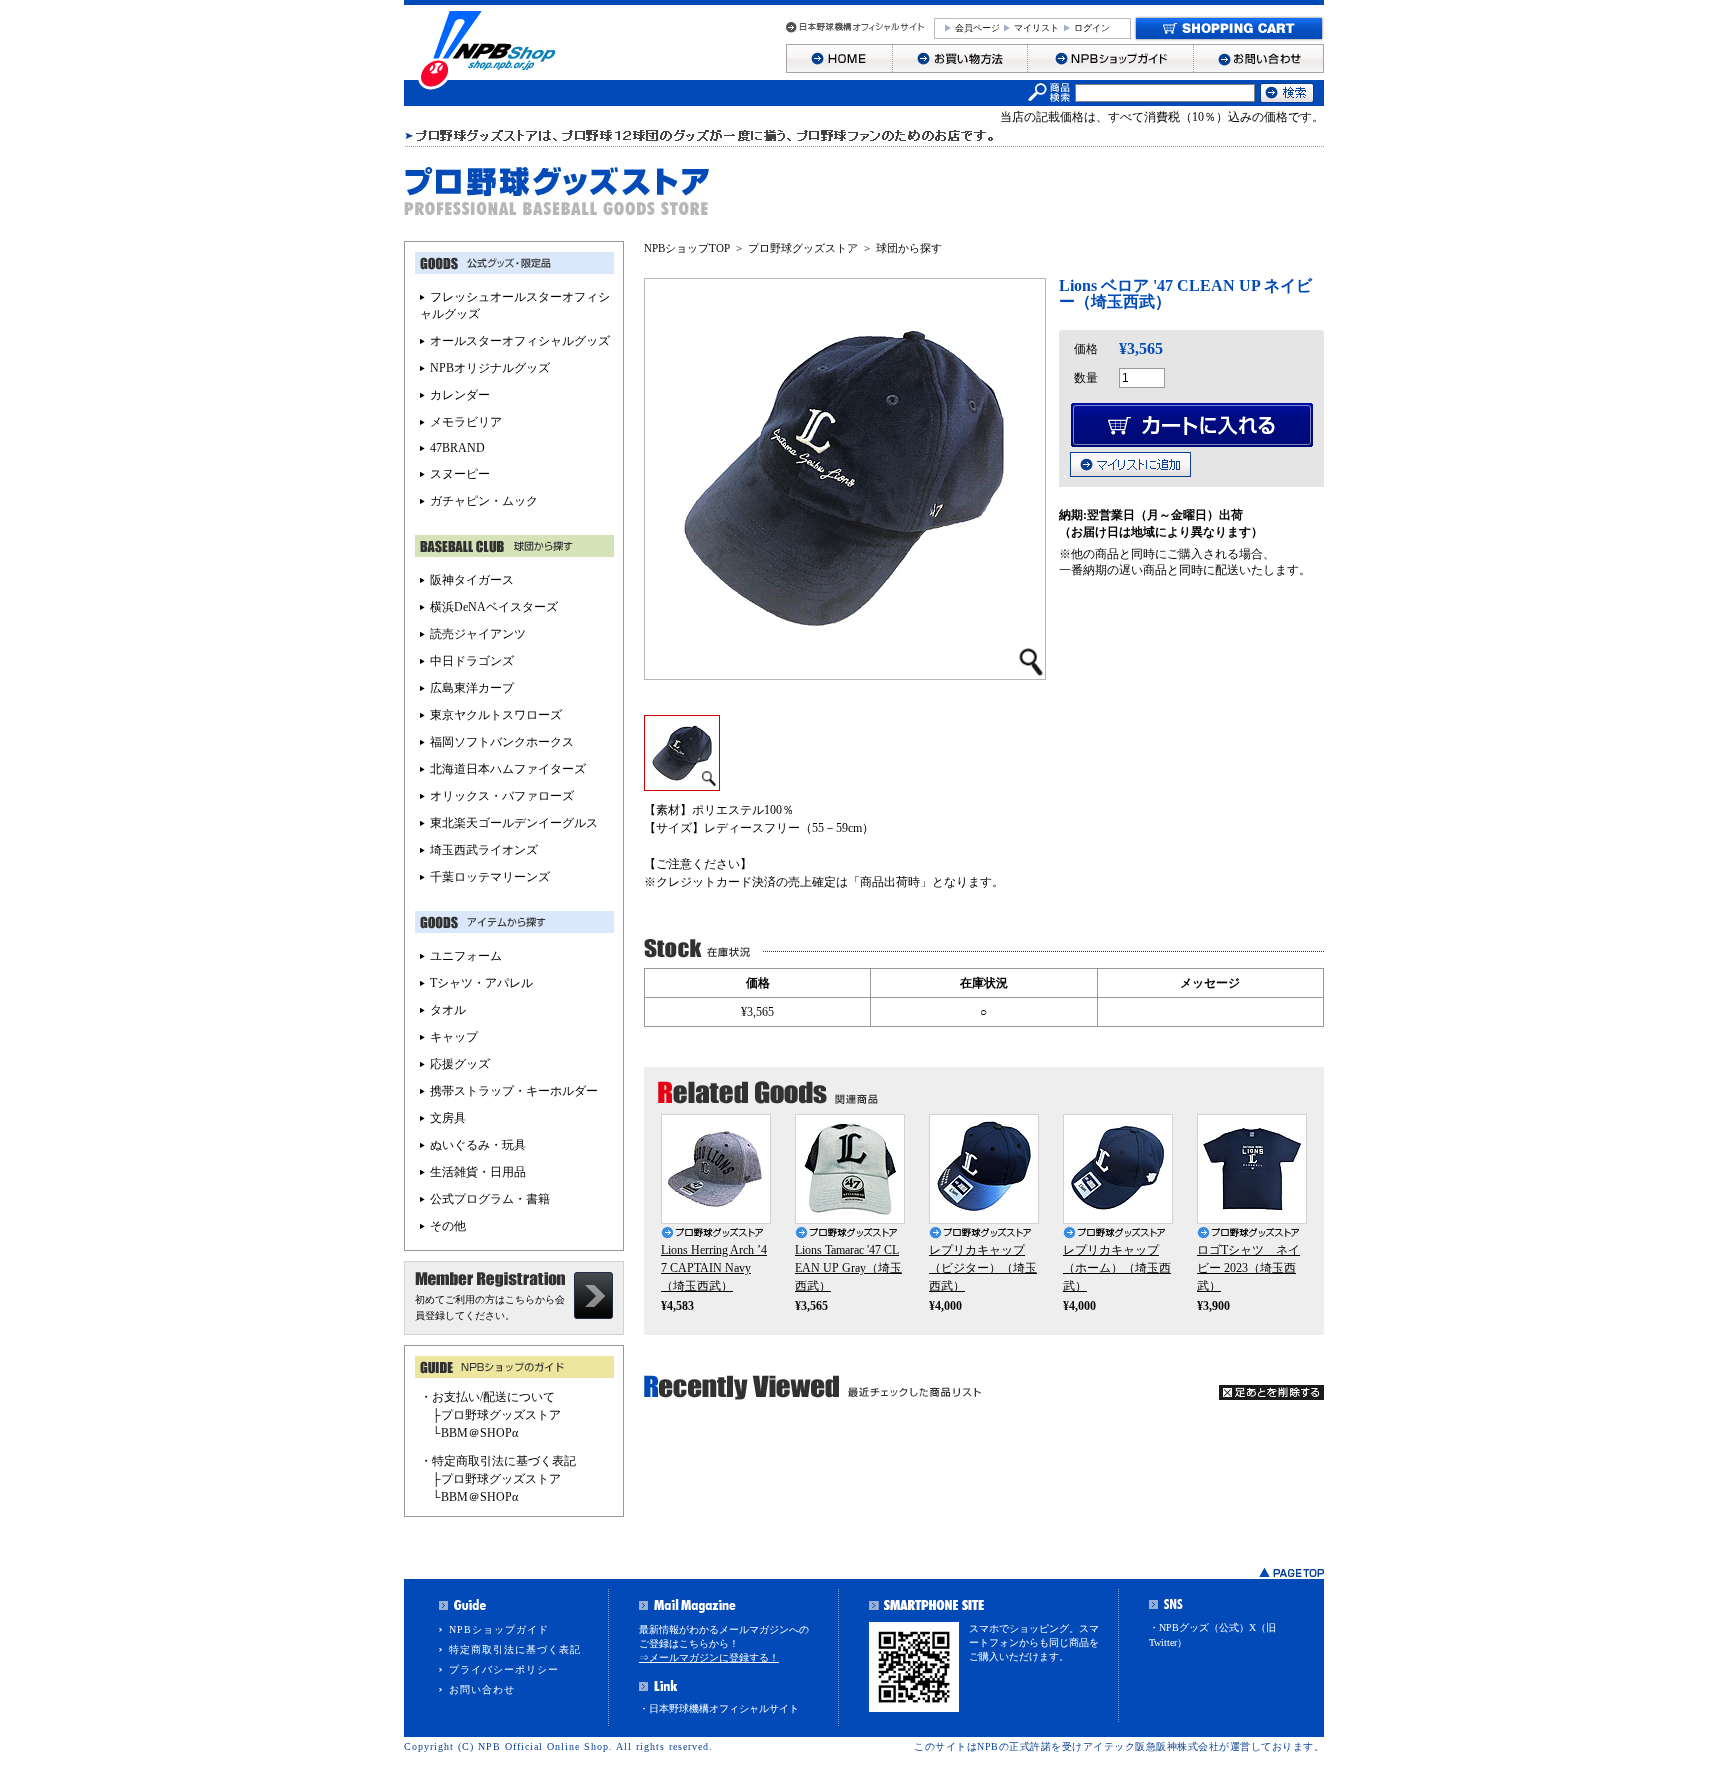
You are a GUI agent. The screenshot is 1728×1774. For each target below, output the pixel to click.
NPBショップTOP (687, 248)
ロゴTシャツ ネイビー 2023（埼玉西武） (1248, 1268)
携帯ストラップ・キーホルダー (514, 1091)
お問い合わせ (482, 1689)
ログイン (1092, 28)
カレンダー (460, 395)
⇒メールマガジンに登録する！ (709, 1657)
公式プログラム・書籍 (490, 1199)
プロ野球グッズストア (803, 248)
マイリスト (1036, 28)
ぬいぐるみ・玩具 (478, 1145)
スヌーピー (460, 474)
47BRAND (457, 448)
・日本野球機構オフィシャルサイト (719, 1708)
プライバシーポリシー (504, 1669)
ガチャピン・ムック (484, 501)
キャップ (454, 1037)
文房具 (448, 1118)
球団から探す (909, 248)
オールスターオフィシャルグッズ (520, 341)
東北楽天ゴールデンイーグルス (514, 823)
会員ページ (977, 28)
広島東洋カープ (472, 688)
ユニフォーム (466, 956)
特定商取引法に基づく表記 (515, 1649)
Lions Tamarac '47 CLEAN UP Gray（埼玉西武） (848, 1268)
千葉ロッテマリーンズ (490, 877)
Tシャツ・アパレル (481, 983)
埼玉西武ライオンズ (484, 850)
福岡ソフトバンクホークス (502, 742)
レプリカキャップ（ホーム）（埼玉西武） (1117, 1268)
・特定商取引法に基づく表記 (498, 1461)
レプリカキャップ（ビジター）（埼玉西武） (983, 1268)
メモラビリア (466, 422)
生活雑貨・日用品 (478, 1172)
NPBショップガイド (499, 1629)
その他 (448, 1226)
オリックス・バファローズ (502, 796)
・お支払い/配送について (487, 1397)
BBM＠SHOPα (479, 1433)
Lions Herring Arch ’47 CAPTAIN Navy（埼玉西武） (714, 1268)
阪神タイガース (472, 580)
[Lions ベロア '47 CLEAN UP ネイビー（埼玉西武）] (682, 784)
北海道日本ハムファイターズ (508, 769)
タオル (448, 1010)
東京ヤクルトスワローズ (496, 715)
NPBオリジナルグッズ (490, 368)
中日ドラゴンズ (472, 661)
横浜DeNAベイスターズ (494, 607)
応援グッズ (460, 1064)
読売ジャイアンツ (478, 634)
